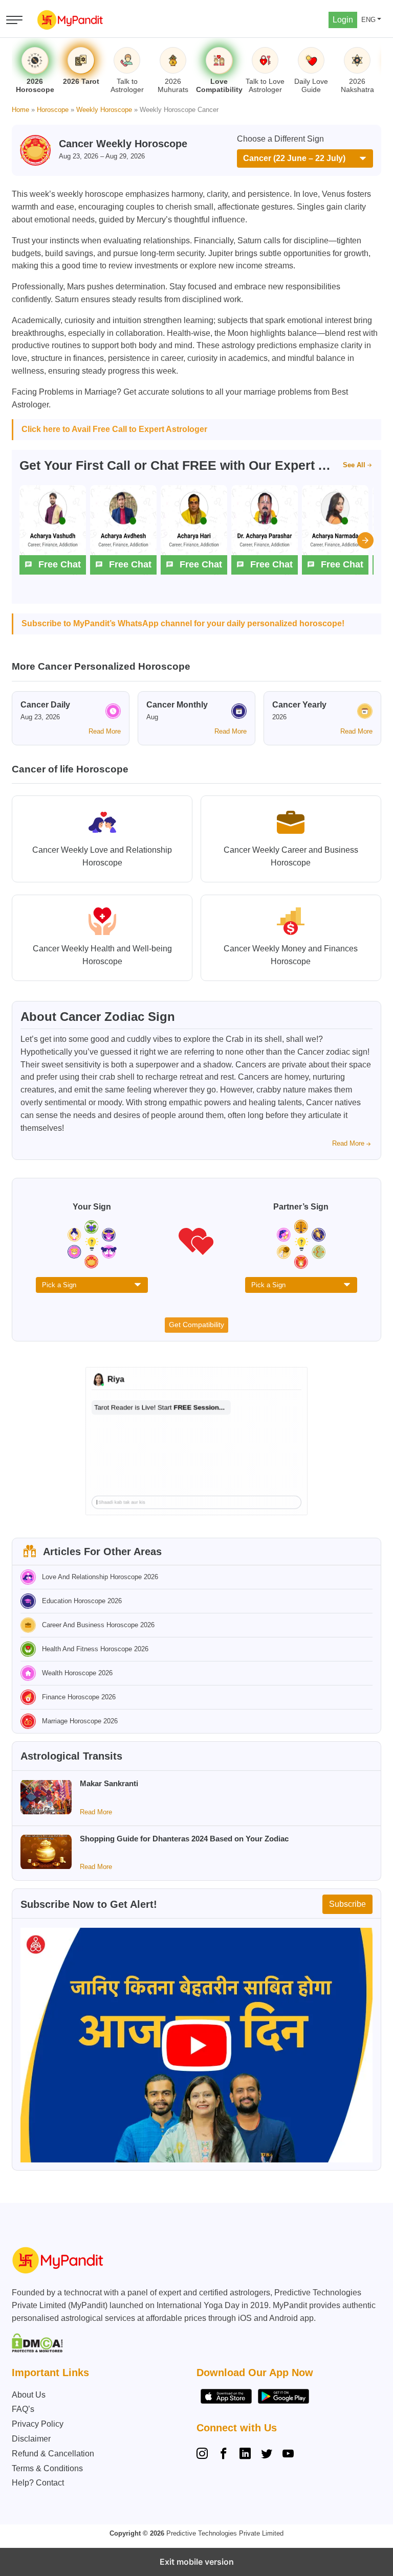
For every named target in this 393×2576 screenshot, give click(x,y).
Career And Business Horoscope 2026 (98, 1625)
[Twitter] (267, 2455)
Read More (105, 731)
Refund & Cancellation (53, 2454)
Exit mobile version (197, 2562)
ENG (368, 20)
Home (20, 110)
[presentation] (365, 540)
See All (354, 465)
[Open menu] (14, 20)
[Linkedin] (245, 2455)
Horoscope (53, 110)
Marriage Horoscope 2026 (80, 1721)
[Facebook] (224, 2455)
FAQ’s (23, 2409)
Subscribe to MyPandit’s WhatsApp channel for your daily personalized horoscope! (183, 623)
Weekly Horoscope (104, 110)
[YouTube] (288, 2455)
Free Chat (60, 564)
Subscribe (347, 1904)
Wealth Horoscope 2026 (77, 1673)
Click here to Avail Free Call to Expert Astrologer (114, 429)
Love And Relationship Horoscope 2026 (100, 1577)
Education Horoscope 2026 (82, 1601)
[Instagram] (204, 2455)
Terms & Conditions (47, 2468)
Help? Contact (38, 2483)
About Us (29, 2395)
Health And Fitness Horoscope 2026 (95, 1649)
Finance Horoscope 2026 (79, 1697)
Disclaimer (31, 2439)
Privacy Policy (38, 2424)
